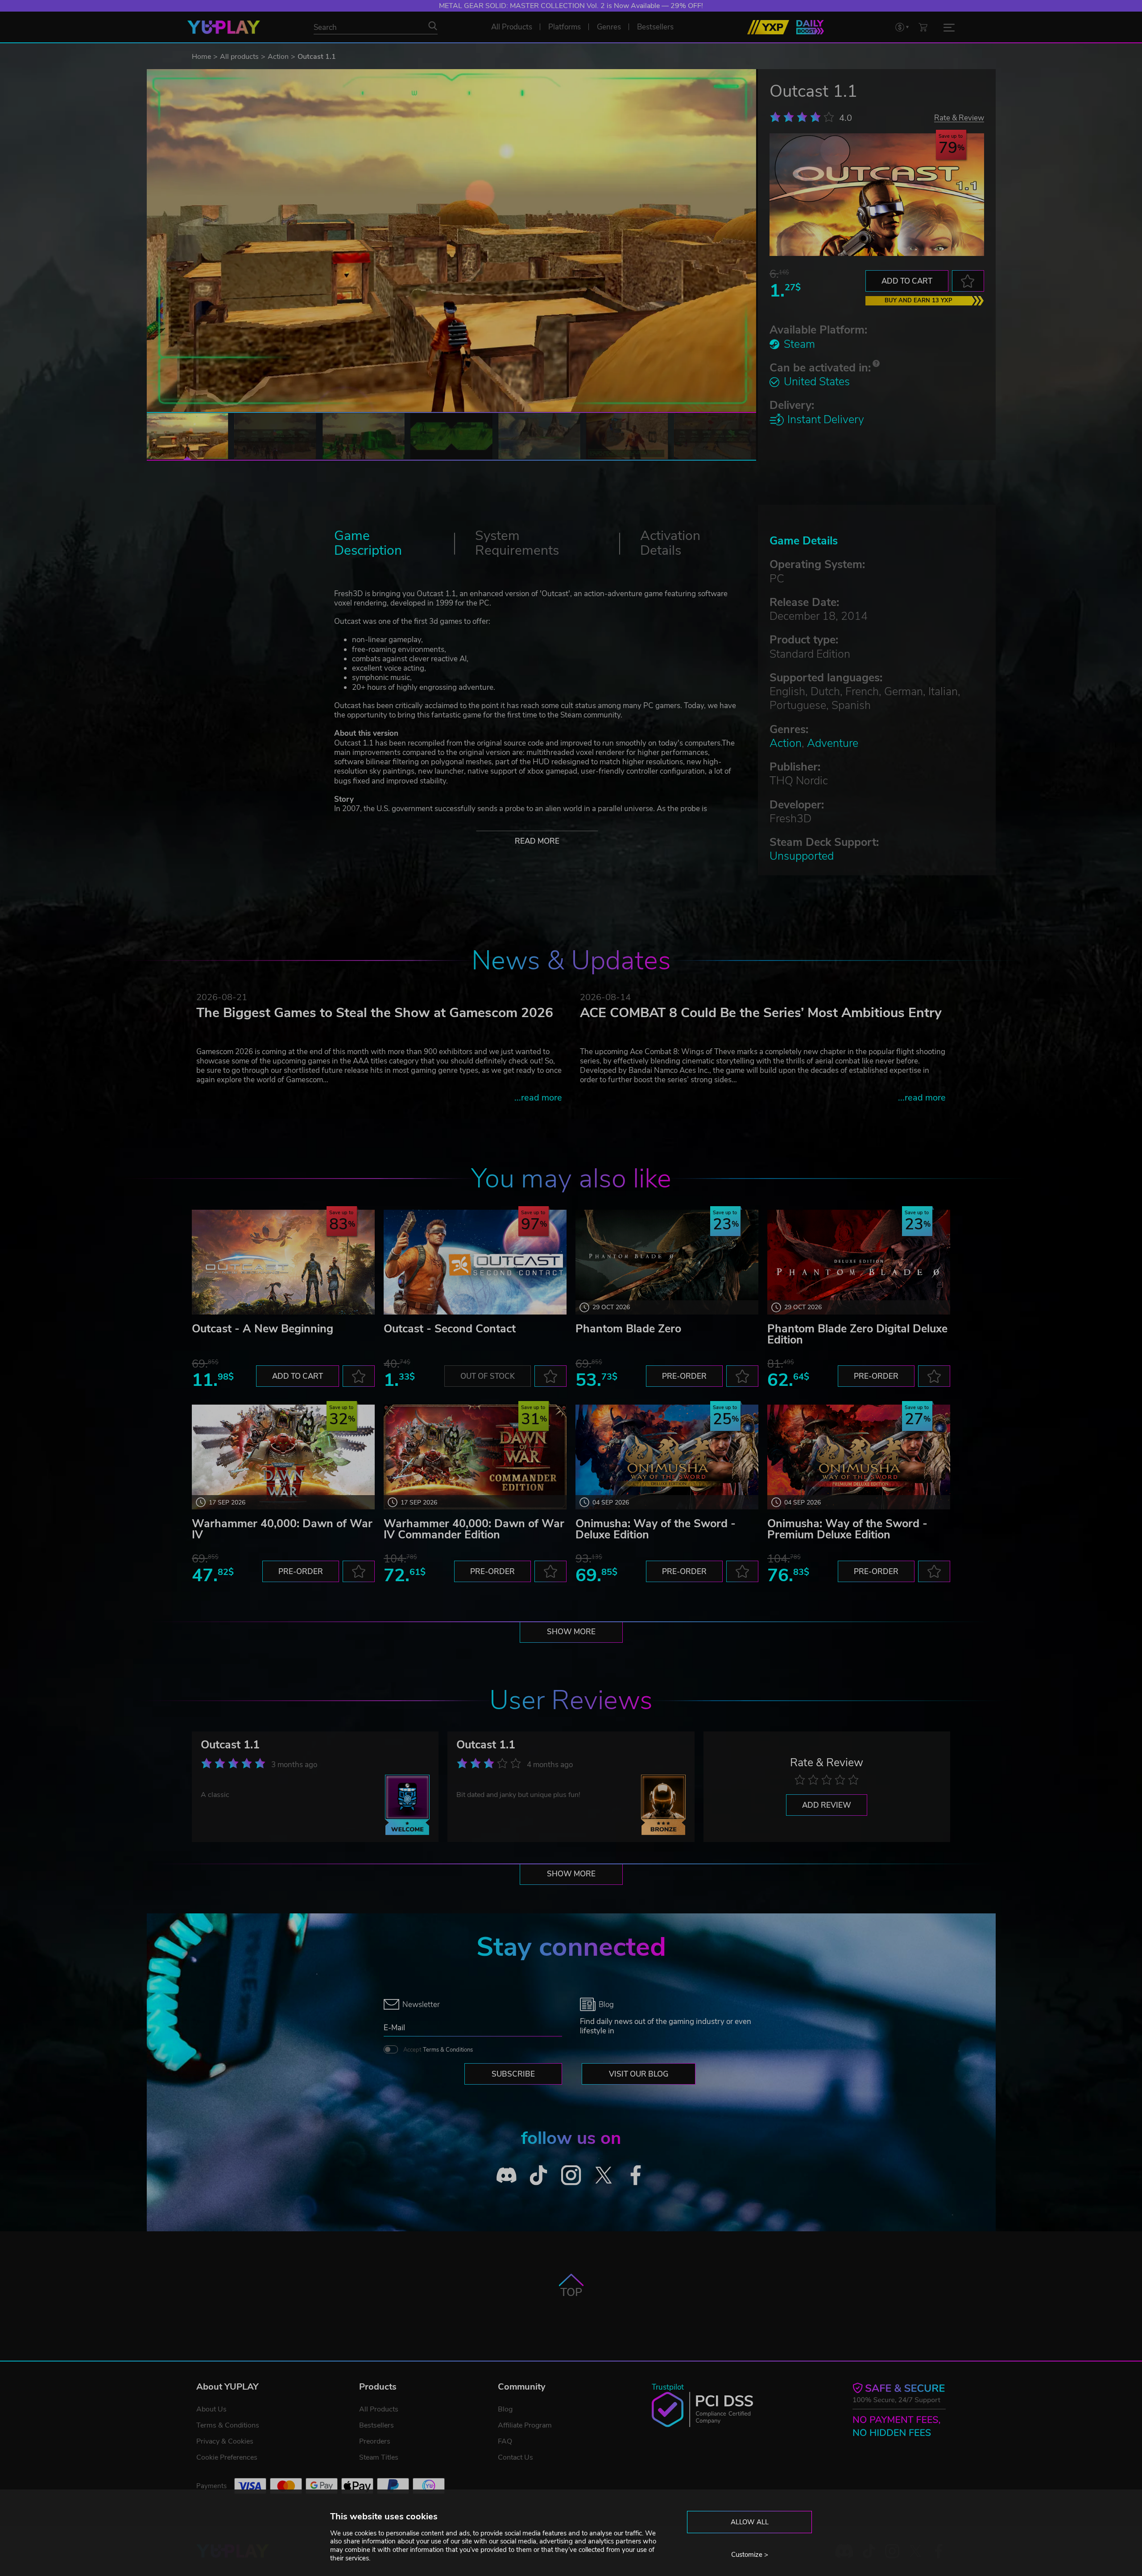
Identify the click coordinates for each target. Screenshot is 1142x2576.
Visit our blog (639, 2074)
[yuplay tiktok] (539, 2175)
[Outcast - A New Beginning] (283, 1262)
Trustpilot (668, 2387)
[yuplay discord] (507, 2175)
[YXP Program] (768, 27)
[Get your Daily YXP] (810, 27)
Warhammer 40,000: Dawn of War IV (282, 1529)
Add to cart (907, 281)
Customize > (750, 2555)
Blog (505, 2409)
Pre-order (684, 1376)
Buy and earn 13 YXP (919, 301)
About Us (211, 2409)
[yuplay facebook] (636, 2175)
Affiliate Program (525, 2425)
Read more (537, 841)
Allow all (750, 2522)
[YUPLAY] (224, 27)
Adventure (833, 743)
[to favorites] (968, 281)
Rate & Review (959, 117)
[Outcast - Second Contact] (475, 1262)
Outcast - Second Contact (450, 1329)
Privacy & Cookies (225, 2441)
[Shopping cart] (923, 27)
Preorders (375, 2441)
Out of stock (488, 1376)
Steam (799, 344)
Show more (571, 1632)
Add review (827, 1805)
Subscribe (513, 2074)
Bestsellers (377, 2425)
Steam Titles (379, 2457)
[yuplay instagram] (571, 2175)
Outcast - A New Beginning (263, 1329)
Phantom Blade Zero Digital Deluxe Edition (857, 1334)
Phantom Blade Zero (628, 1329)
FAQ (505, 2441)
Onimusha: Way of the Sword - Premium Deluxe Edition (847, 1529)
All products (239, 57)
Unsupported (802, 856)
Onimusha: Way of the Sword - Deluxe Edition (656, 1529)
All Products (379, 2409)
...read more (538, 1098)
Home (201, 57)
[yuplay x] (603, 2175)
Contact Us (515, 2457)
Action (278, 57)
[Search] (433, 26)
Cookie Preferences (227, 2457)
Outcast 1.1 (230, 1745)
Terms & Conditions (448, 2050)
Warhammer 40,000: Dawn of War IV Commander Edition (474, 1529)
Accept (438, 2050)
